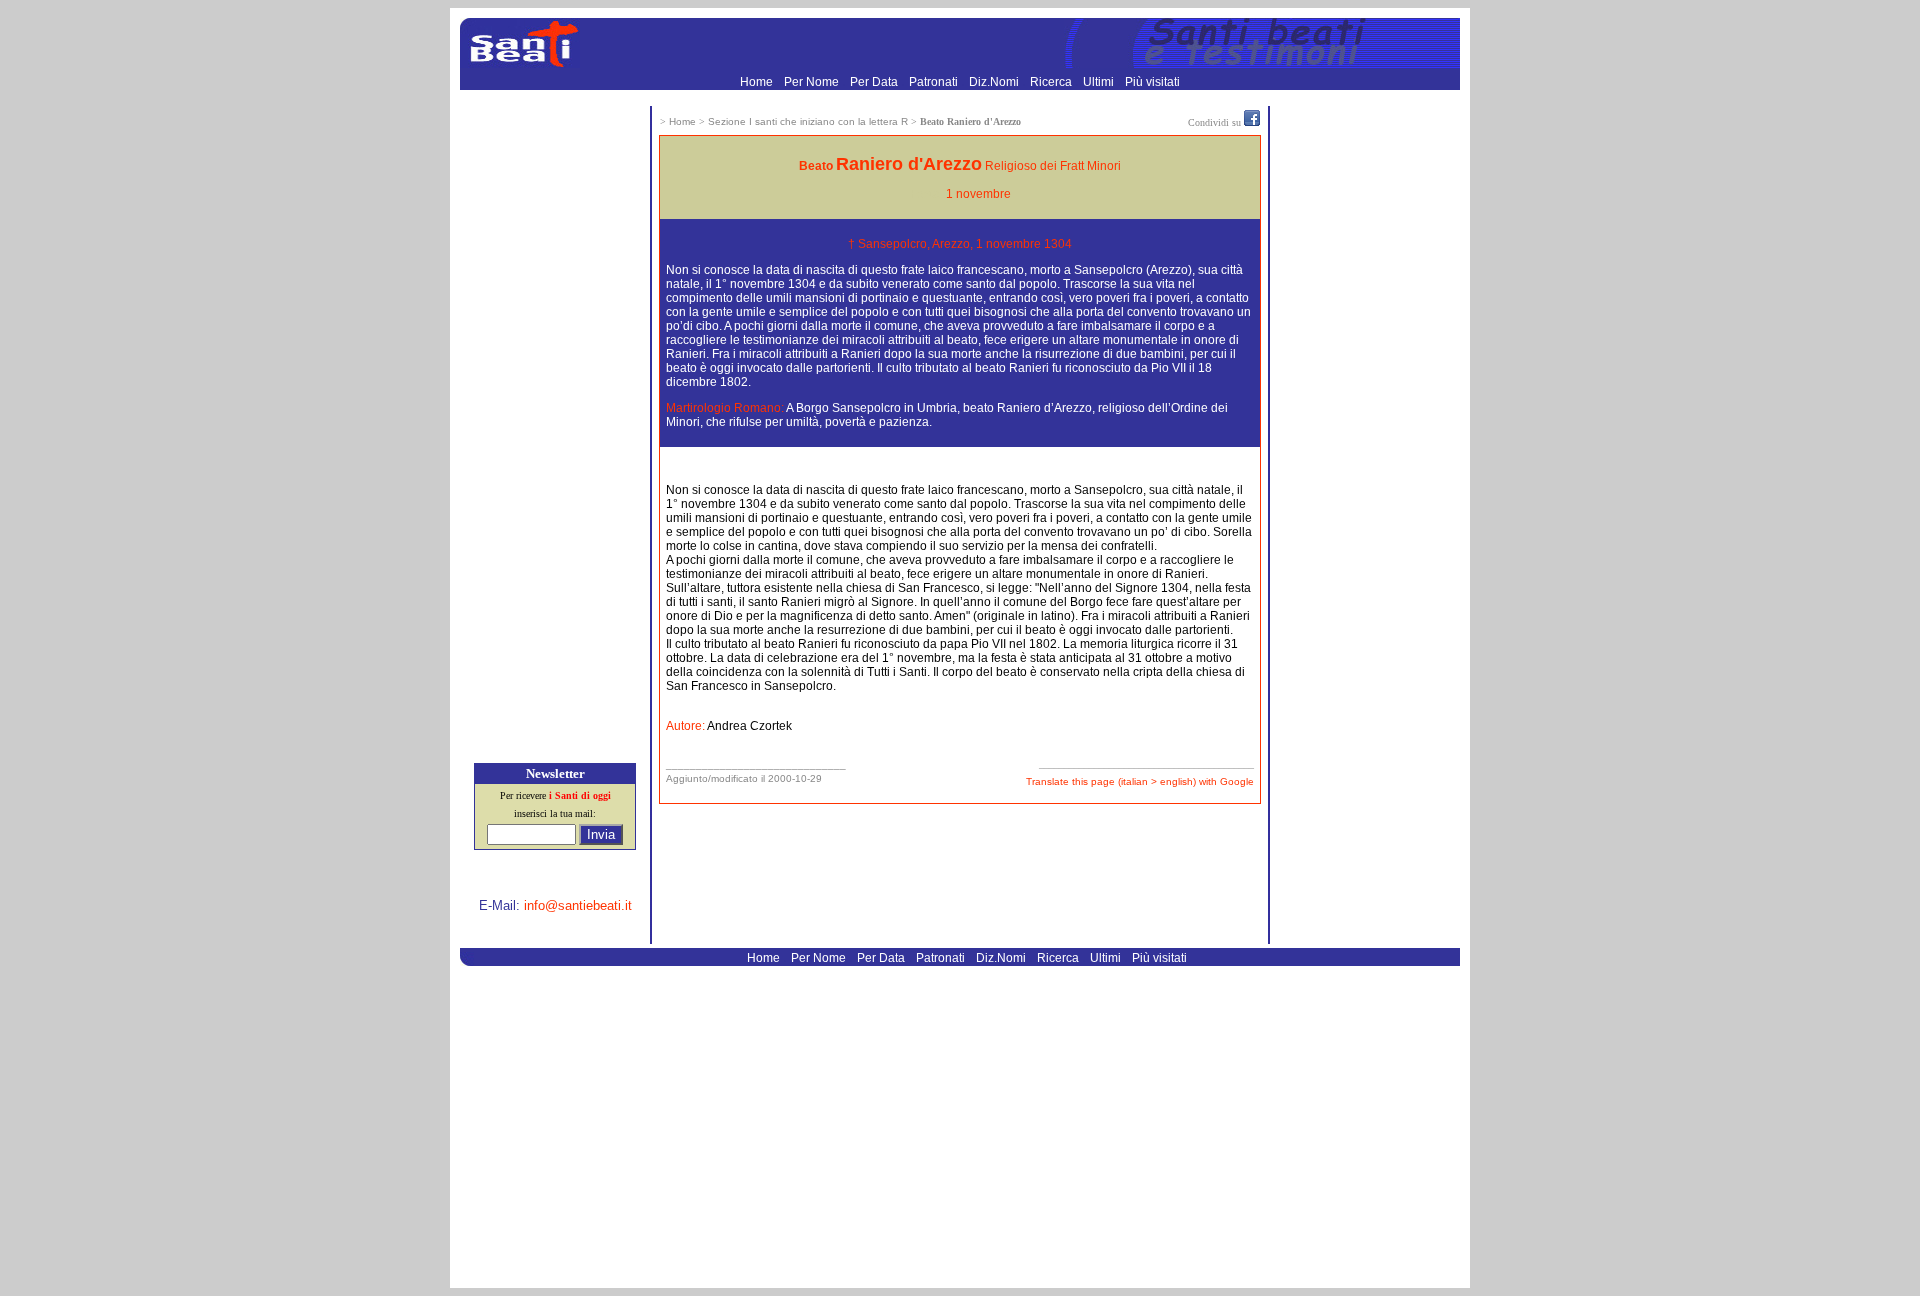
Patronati (935, 82)
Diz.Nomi (995, 82)
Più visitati (1152, 82)
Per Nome (813, 82)
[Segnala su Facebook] (1252, 122)
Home (758, 82)
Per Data (875, 82)
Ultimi (1100, 82)
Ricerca (1052, 82)
